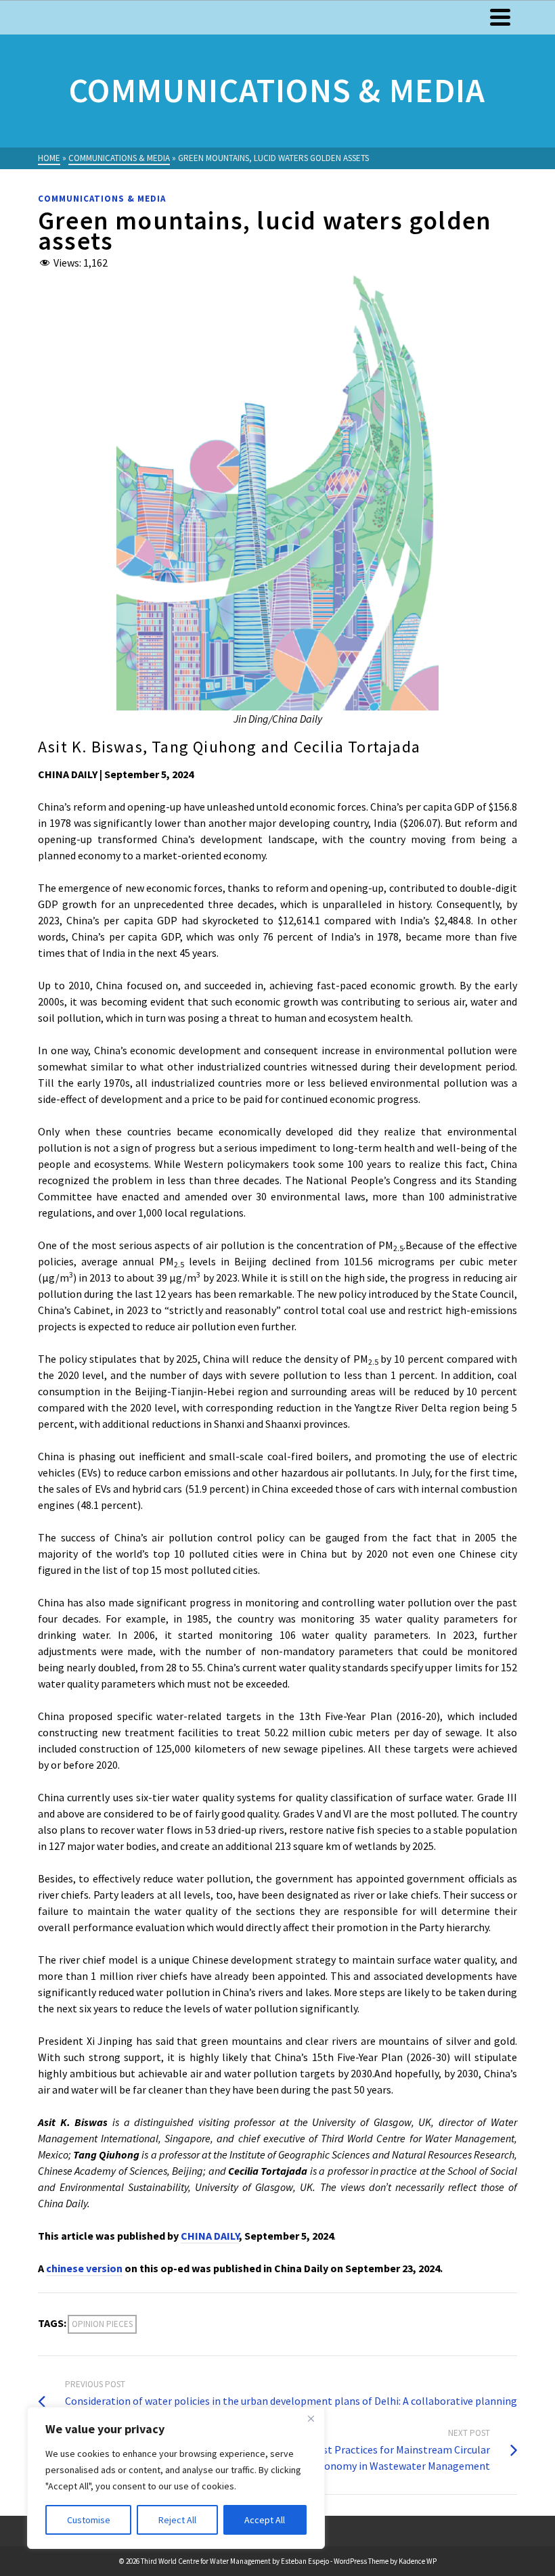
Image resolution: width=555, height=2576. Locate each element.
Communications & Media (102, 199)
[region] (176, 2478)
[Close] (311, 2418)
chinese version (84, 2268)
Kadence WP (418, 2561)
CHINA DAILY (210, 2236)
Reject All (177, 2520)
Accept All (265, 2520)
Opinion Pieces (102, 2324)
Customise (89, 2520)
